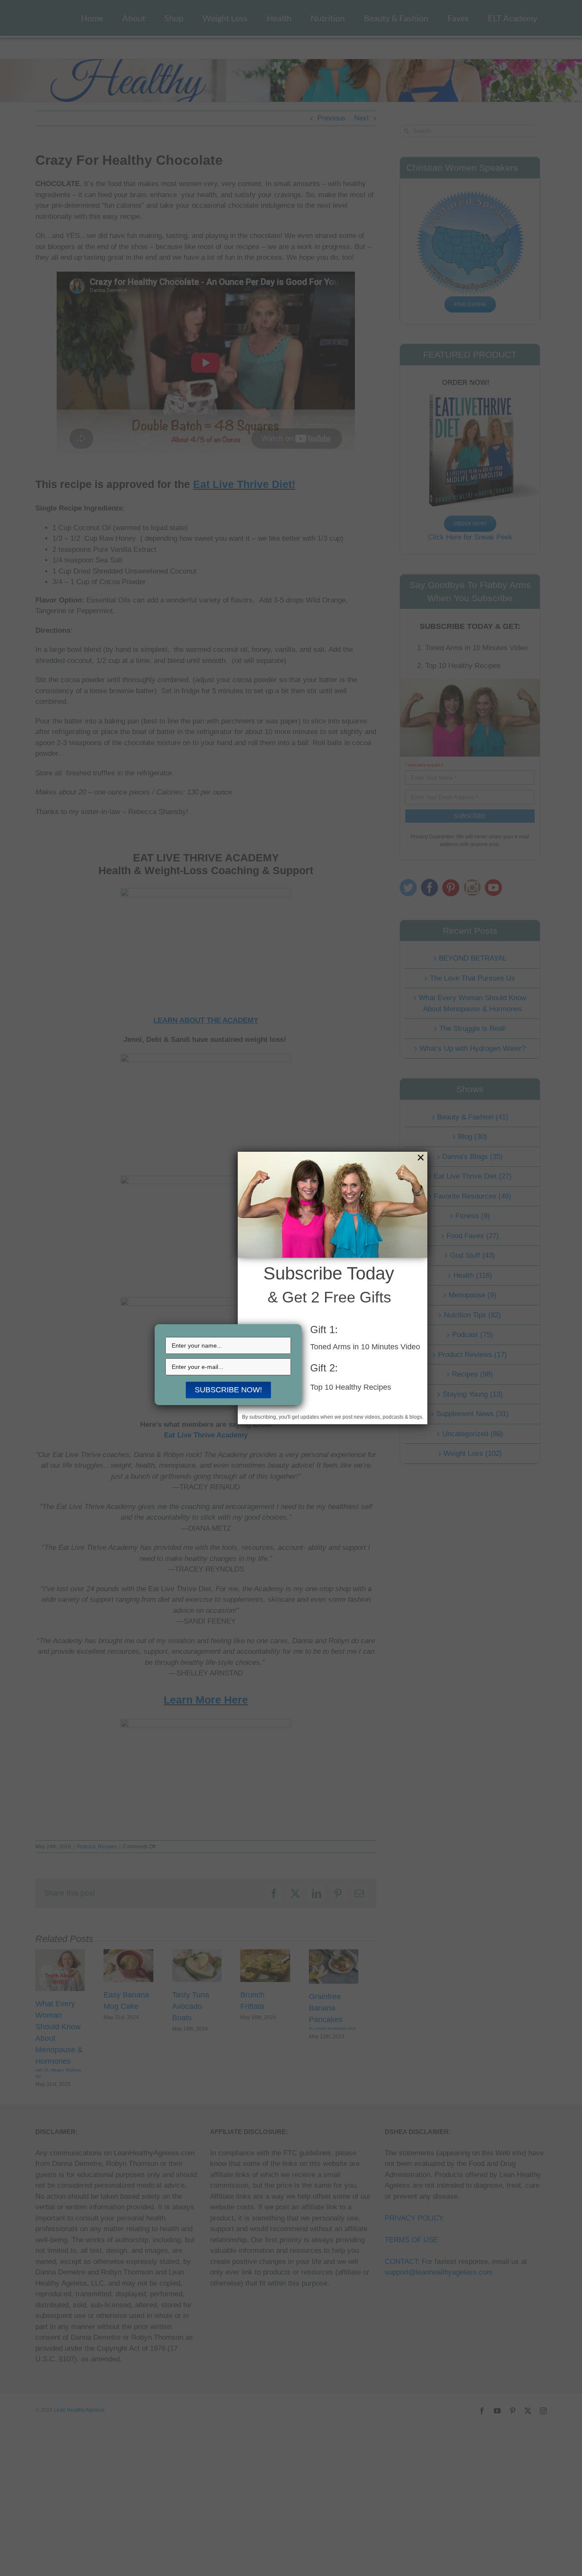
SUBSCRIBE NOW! (228, 1390)
